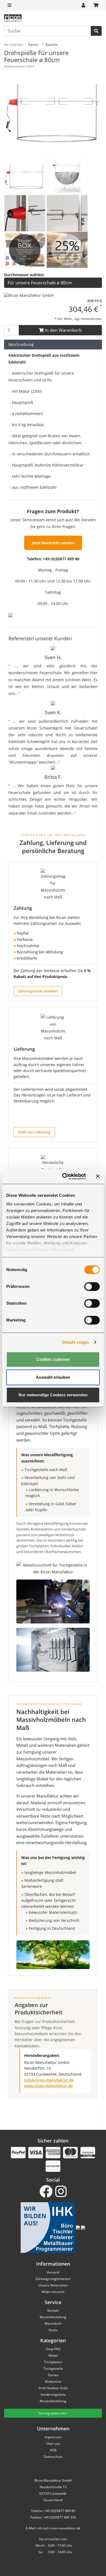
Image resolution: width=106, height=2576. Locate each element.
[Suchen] (96, 31)
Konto (53, 2330)
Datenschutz (53, 2457)
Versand (53, 2272)
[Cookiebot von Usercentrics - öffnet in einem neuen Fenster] (64, 1176)
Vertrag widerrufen (53, 2413)
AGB (53, 2450)
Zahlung (23, 908)
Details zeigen (76, 1342)
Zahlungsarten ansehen (38, 991)
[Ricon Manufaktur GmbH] (29, 295)
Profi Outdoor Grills (53, 2388)
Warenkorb (53, 2323)
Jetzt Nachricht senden (53, 543)
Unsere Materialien (53, 2285)
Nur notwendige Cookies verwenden (53, 1395)
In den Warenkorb (63, 330)
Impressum (53, 2437)
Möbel (53, 2355)
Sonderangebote (53, 2395)
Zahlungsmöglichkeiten (53, 2279)
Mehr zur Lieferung (34, 1132)
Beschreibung (21, 344)
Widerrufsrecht (53, 2292)
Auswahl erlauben (53, 1377)
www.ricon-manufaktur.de (49, 2086)
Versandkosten (91, 319)
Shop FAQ (53, 2349)
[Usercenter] (83, 5)
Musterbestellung (53, 2317)
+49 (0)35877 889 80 (61, 559)
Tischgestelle (53, 2368)
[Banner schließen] (98, 1176)
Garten (53, 2375)
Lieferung (24, 1049)
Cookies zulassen (53, 1359)
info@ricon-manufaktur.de (49, 2080)
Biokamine (53, 2382)
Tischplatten (53, 2362)
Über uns (53, 2444)
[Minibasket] (96, 5)
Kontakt (53, 2310)
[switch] (92, 1287)
